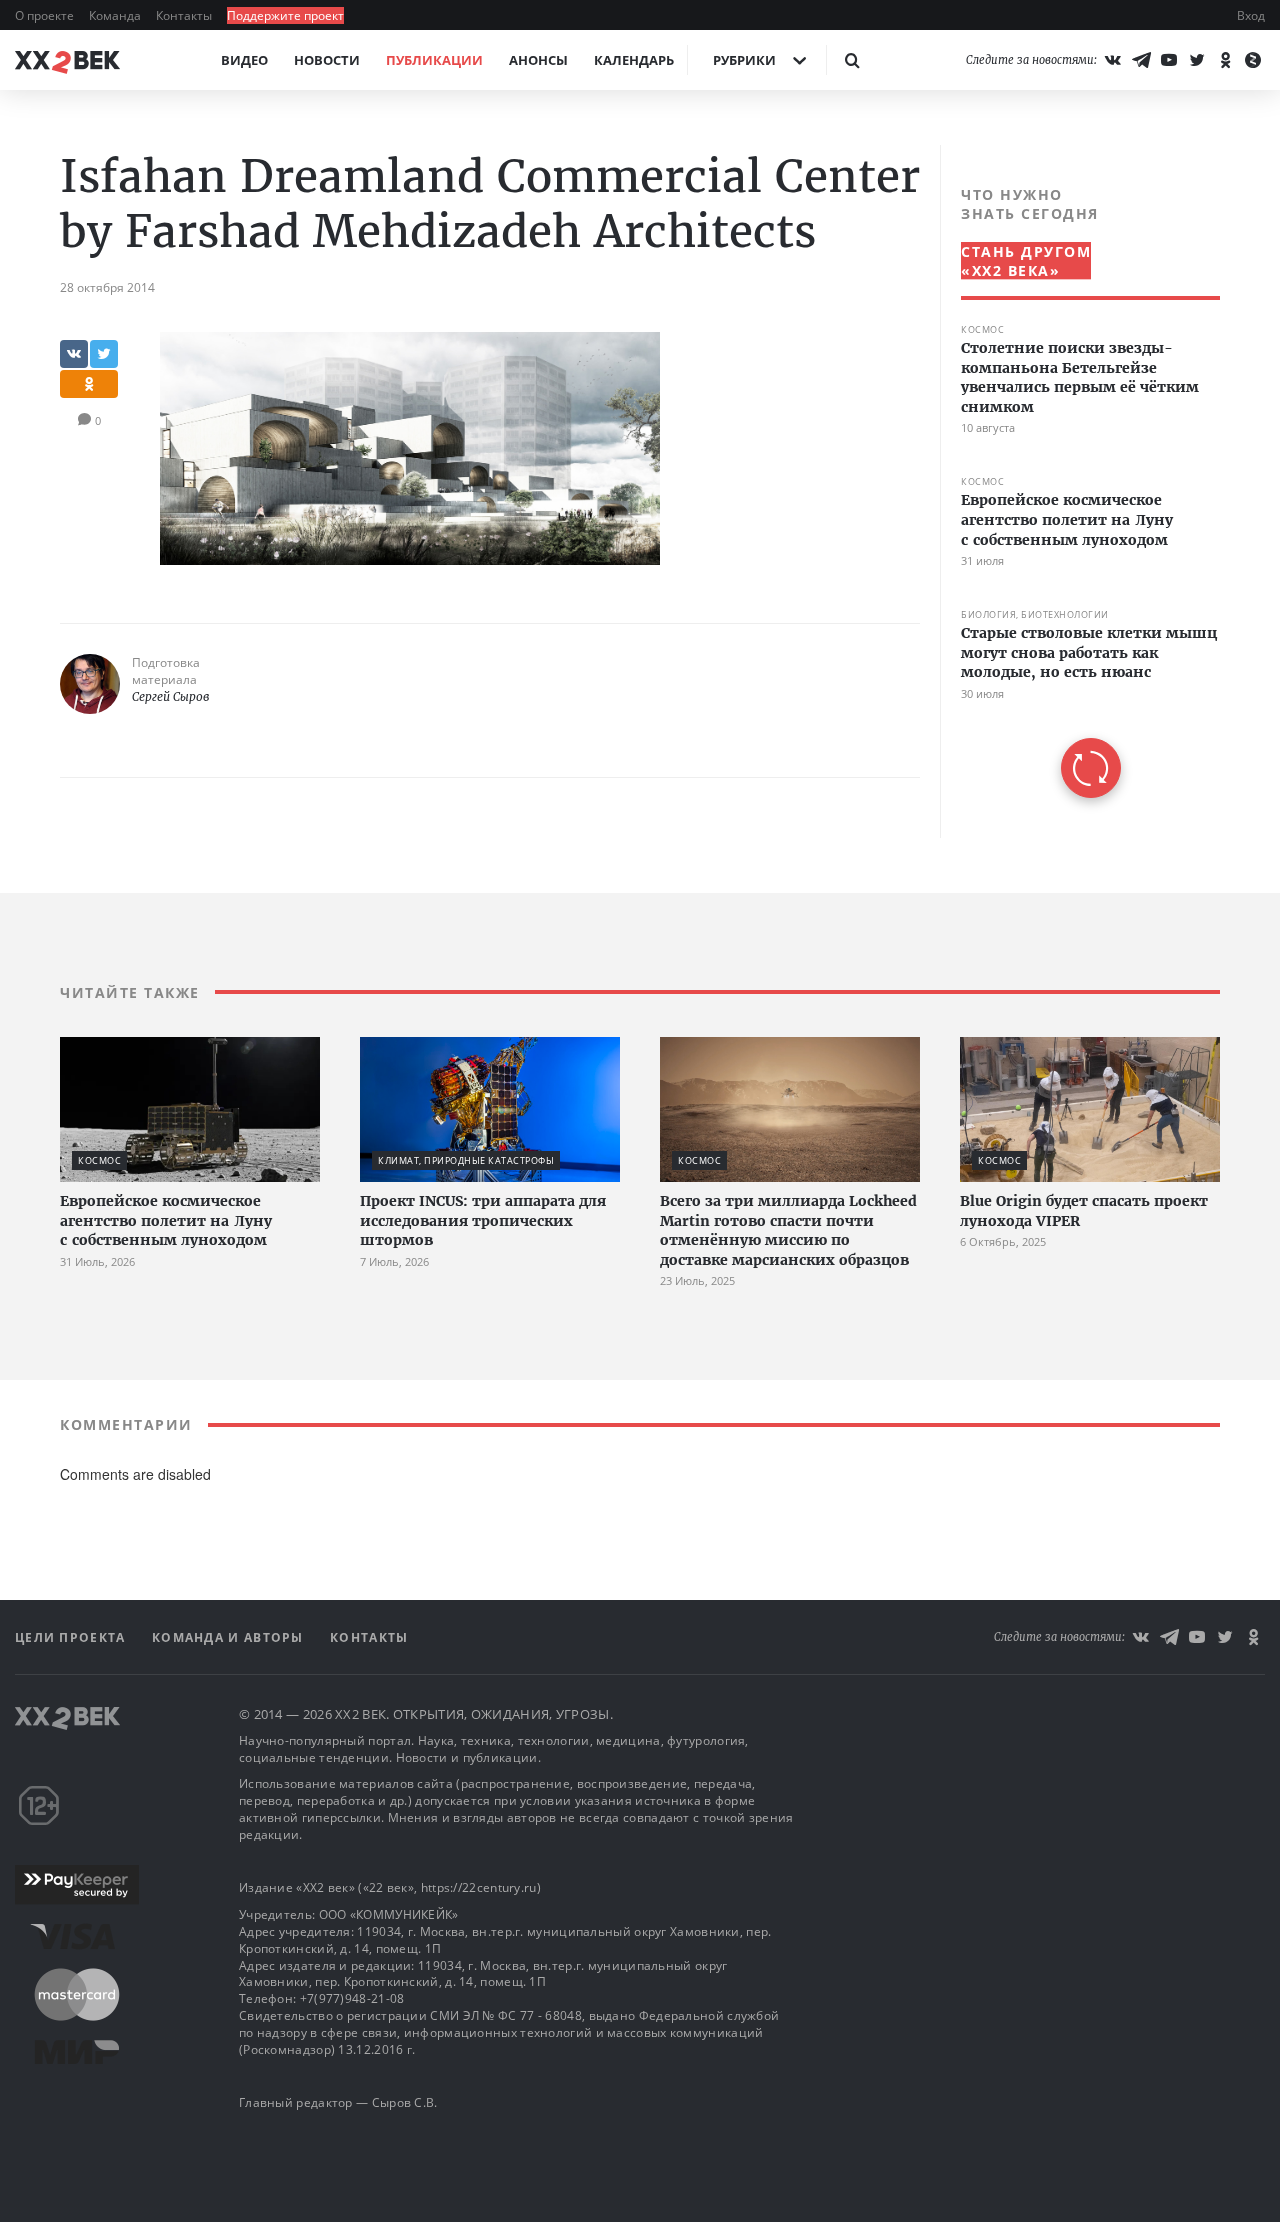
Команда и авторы (230, 1637)
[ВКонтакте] (1113, 60)
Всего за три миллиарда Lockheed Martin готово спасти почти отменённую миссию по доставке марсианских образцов (788, 1230)
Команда (116, 15)
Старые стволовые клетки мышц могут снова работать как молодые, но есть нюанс (1089, 652)
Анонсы (538, 60)
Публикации (434, 60)
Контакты (185, 15)
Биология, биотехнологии (1035, 614)
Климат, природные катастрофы (466, 1160)
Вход (1251, 15)
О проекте (46, 15)
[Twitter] (1197, 60)
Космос (982, 329)
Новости (327, 60)
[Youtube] (1169, 60)
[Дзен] (1253, 60)
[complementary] (1080, 491)
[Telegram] (1141, 60)
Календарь (634, 60)
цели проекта (72, 1637)
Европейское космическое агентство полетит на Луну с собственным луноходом (1067, 519)
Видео (244, 60)
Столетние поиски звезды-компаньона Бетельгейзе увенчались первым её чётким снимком (1080, 377)
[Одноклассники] (1225, 60)
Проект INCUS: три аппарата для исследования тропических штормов (483, 1220)
